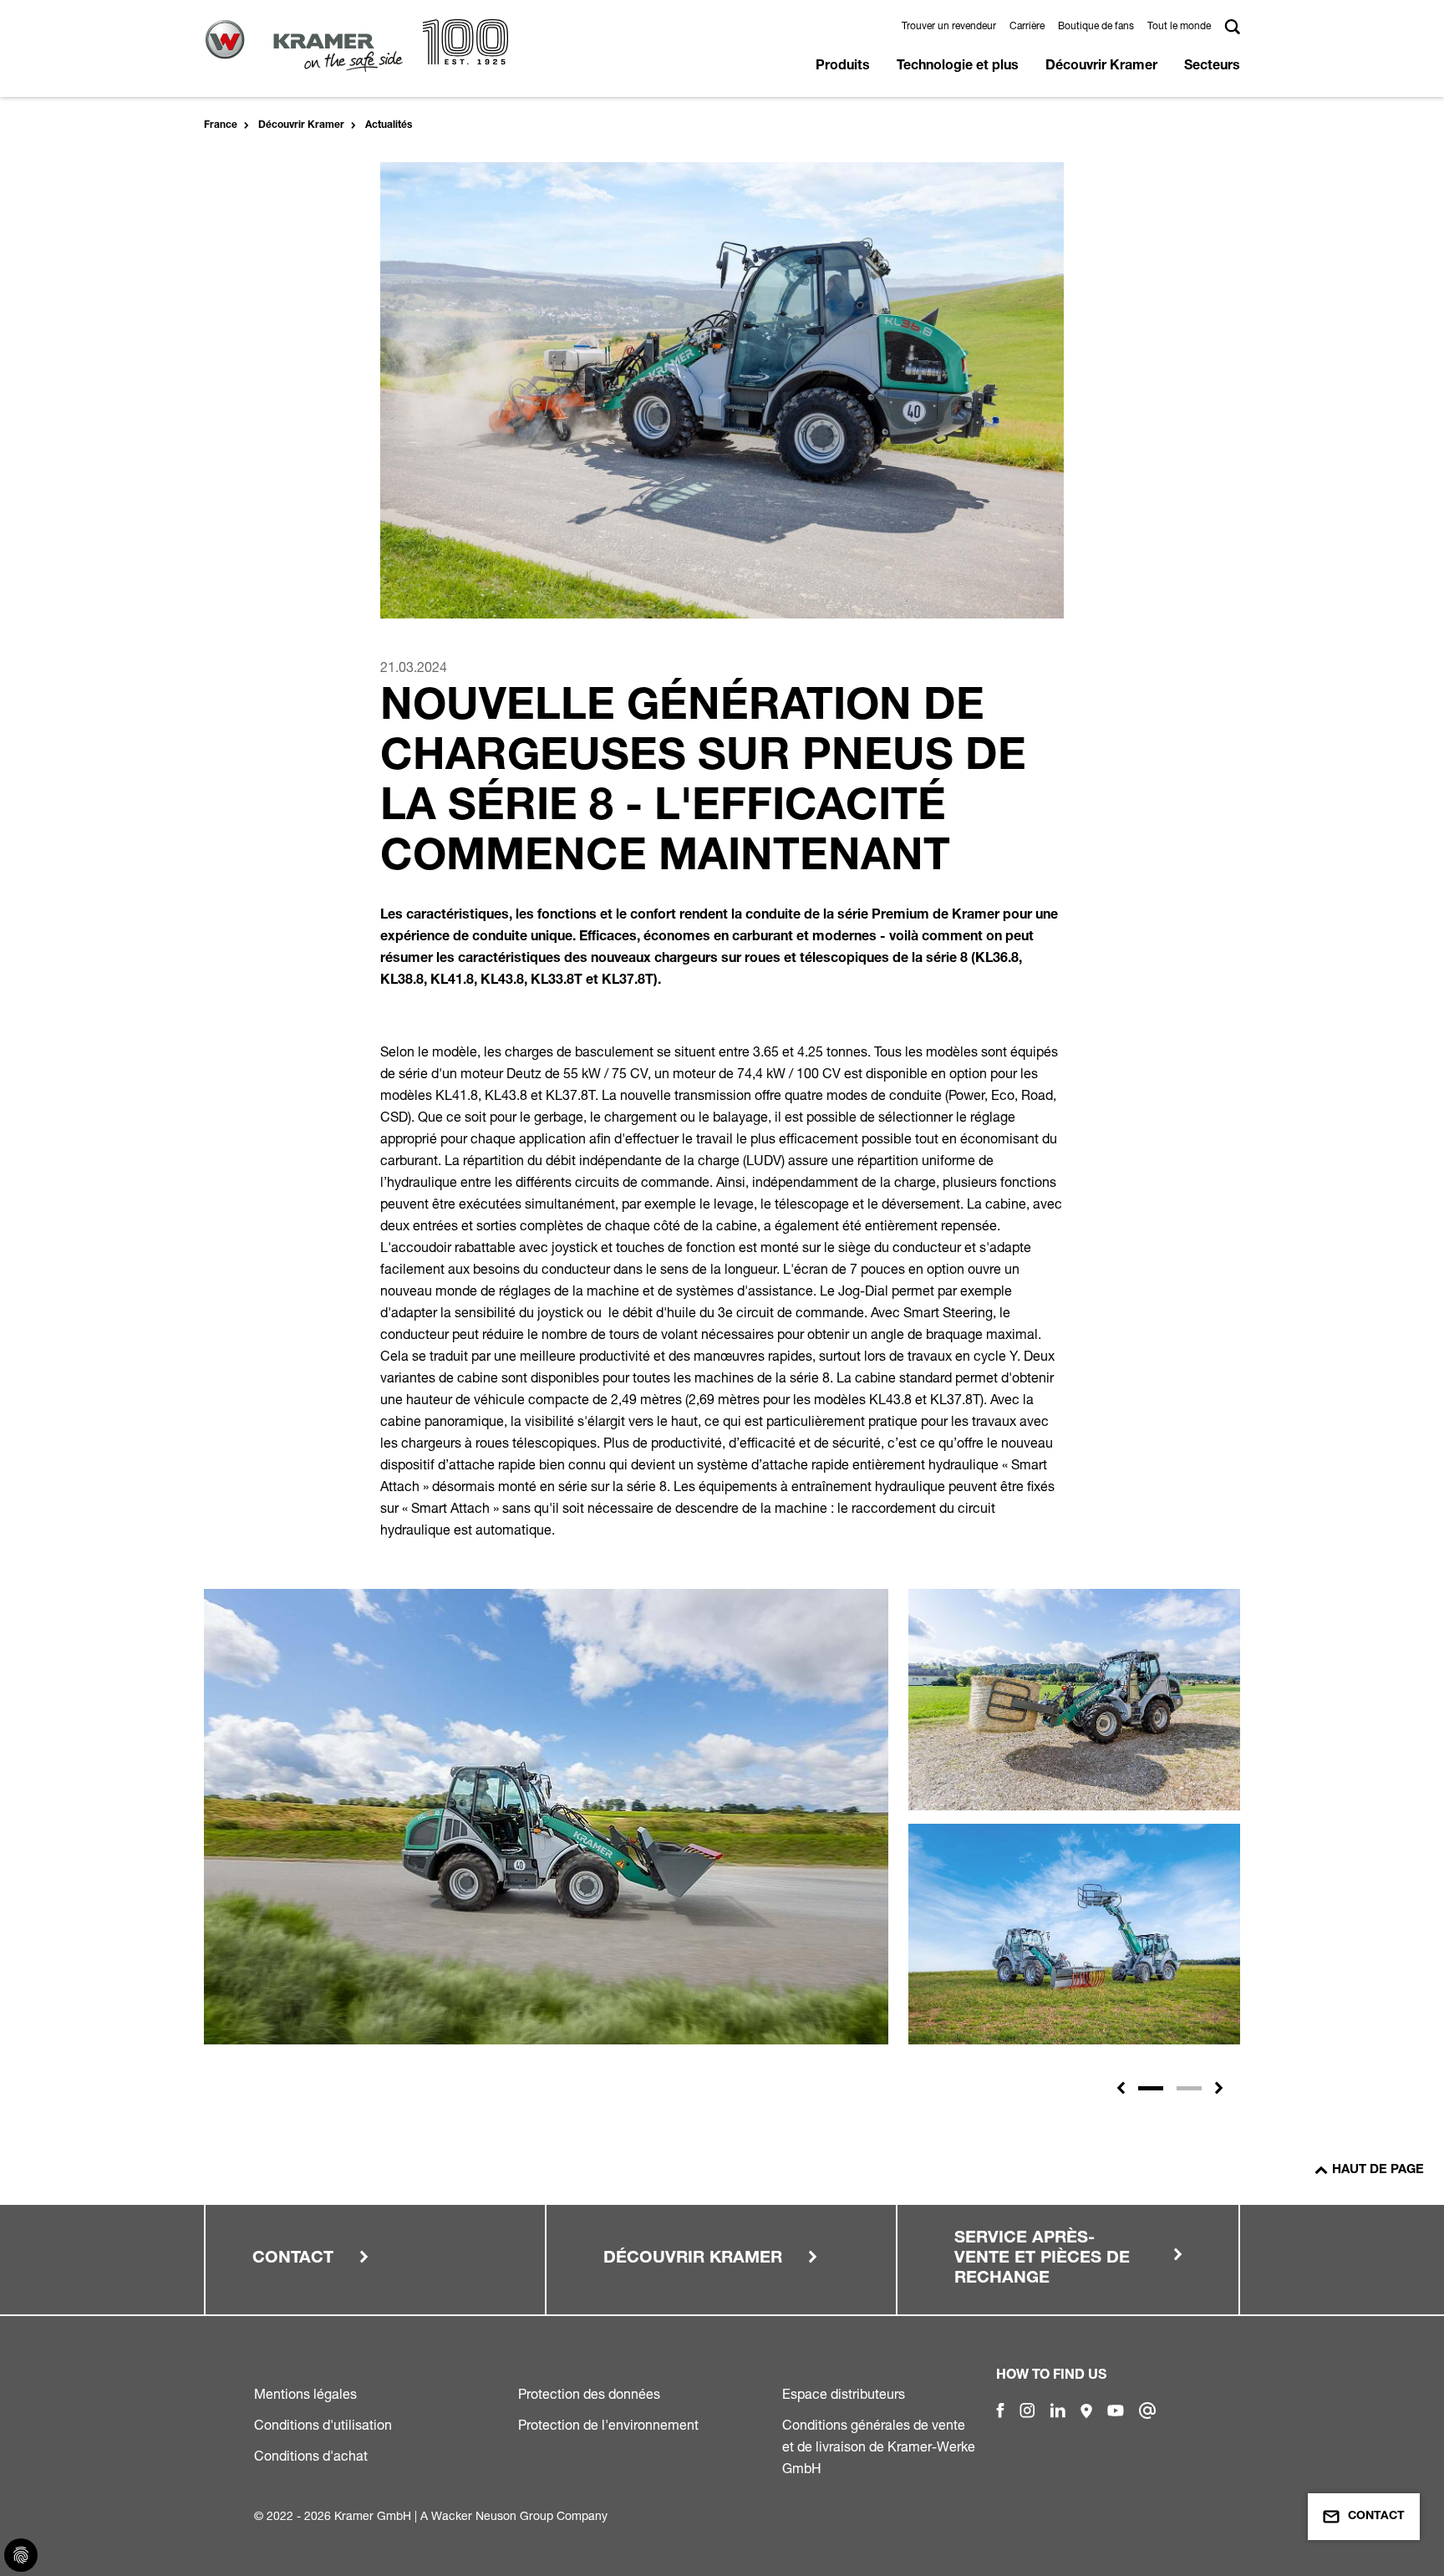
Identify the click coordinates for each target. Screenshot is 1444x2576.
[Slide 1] (1151, 2088)
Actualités (389, 125)
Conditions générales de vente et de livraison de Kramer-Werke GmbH (879, 2446)
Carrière (1027, 25)
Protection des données (589, 2394)
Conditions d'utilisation (323, 2425)
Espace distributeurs (844, 2394)
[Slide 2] (1189, 2088)
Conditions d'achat (311, 2456)
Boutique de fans (1096, 25)
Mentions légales (305, 2394)
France (221, 125)
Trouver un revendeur (949, 25)
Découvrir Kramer (1101, 67)
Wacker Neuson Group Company (519, 2515)
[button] (1121, 2088)
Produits (843, 67)
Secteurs (1212, 67)
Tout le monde (1179, 25)
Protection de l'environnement (608, 2425)
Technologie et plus (958, 67)
